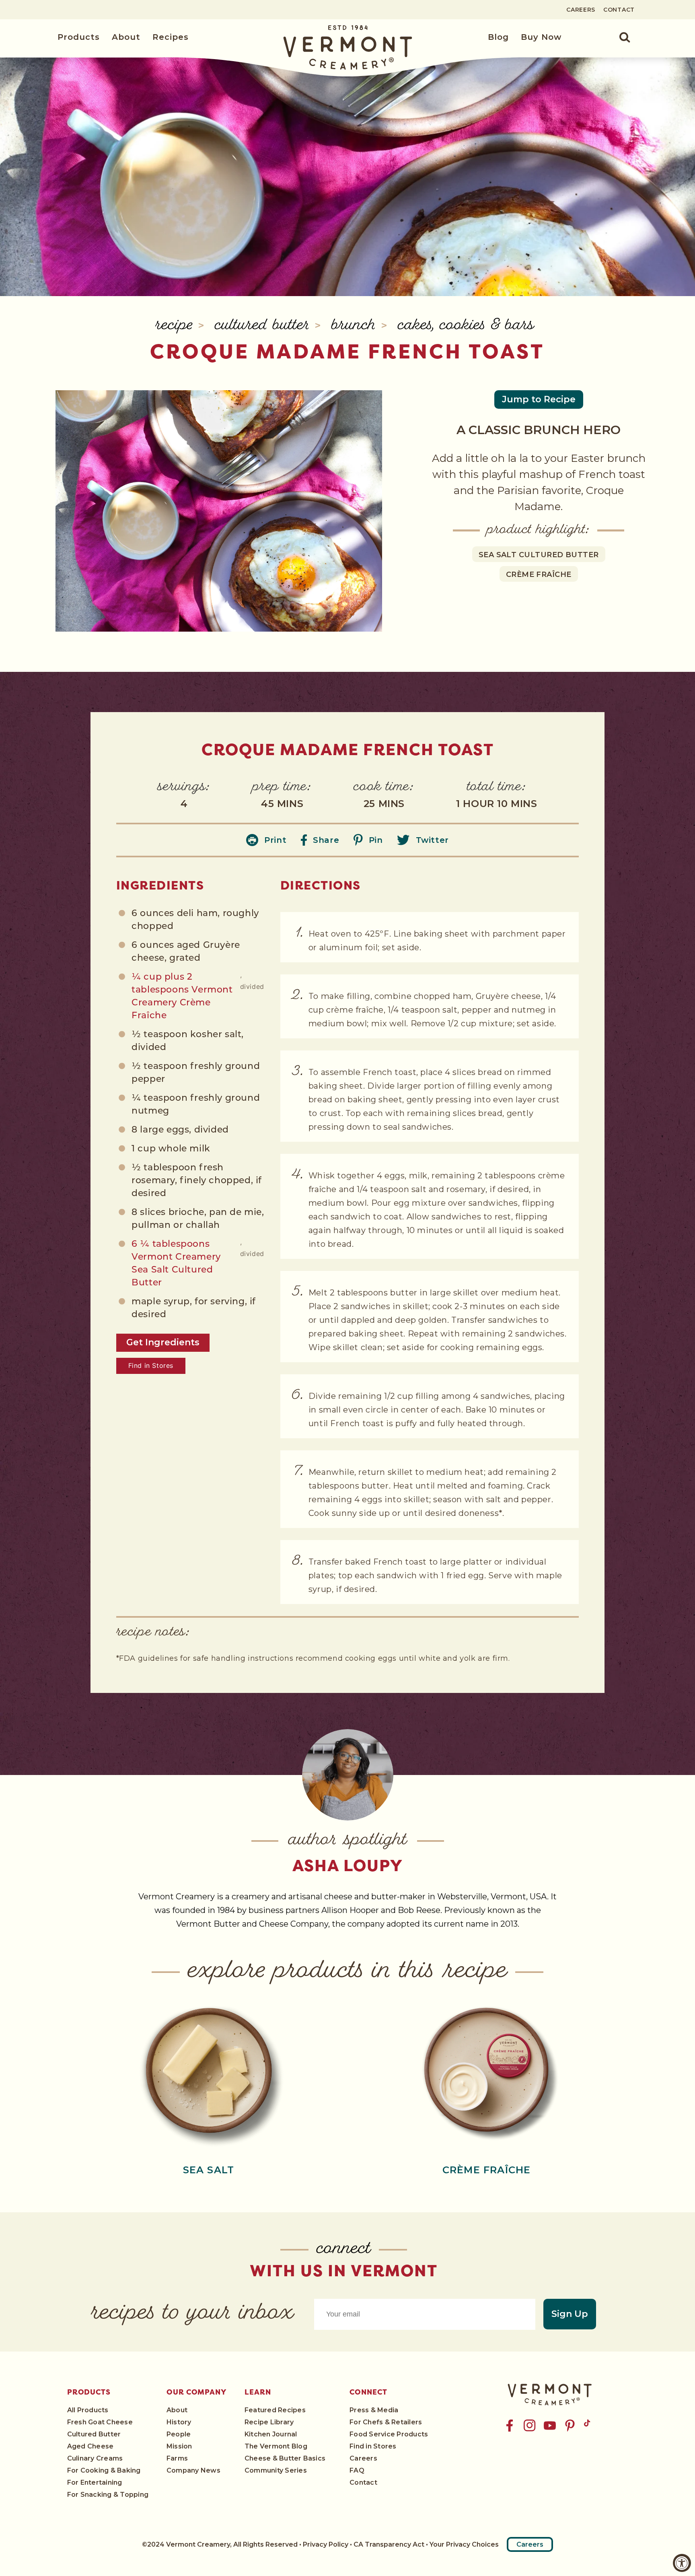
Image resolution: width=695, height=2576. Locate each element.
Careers (581, 10)
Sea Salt (209, 2170)
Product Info (208, 2069)
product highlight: (539, 530)
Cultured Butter (265, 326)
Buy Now (541, 37)
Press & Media (374, 2410)
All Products (88, 2410)
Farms (177, 2458)
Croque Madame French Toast (347, 351)
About (126, 37)
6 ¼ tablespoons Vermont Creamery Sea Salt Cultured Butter (176, 1264)
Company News (193, 2470)
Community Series (276, 2470)
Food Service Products (389, 2434)
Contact (619, 10)
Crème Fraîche (539, 575)
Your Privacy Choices (464, 2544)
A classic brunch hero (539, 430)
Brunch (356, 326)
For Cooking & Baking (104, 2470)
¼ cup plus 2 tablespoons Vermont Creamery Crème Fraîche (182, 997)
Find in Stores (151, 1365)
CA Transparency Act (389, 2544)
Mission (179, 2446)
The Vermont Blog (276, 2446)
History (179, 2422)
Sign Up (570, 2314)
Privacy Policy (326, 2544)
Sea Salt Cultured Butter (539, 555)
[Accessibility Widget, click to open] (682, 2563)
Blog (498, 37)
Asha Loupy (348, 1866)
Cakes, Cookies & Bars (466, 326)
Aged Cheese (90, 2446)
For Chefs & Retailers (386, 2422)
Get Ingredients (163, 1342)
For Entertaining (95, 2482)
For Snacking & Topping (108, 2495)
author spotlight (348, 1841)
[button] (620, 37)
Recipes (171, 37)
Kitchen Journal (271, 2434)
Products (79, 37)
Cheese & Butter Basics (285, 2458)
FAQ (357, 2470)
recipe (177, 326)
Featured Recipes (275, 2410)
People (179, 2434)
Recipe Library (269, 2422)
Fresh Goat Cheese (100, 2422)
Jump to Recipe (539, 399)
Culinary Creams (95, 2458)
